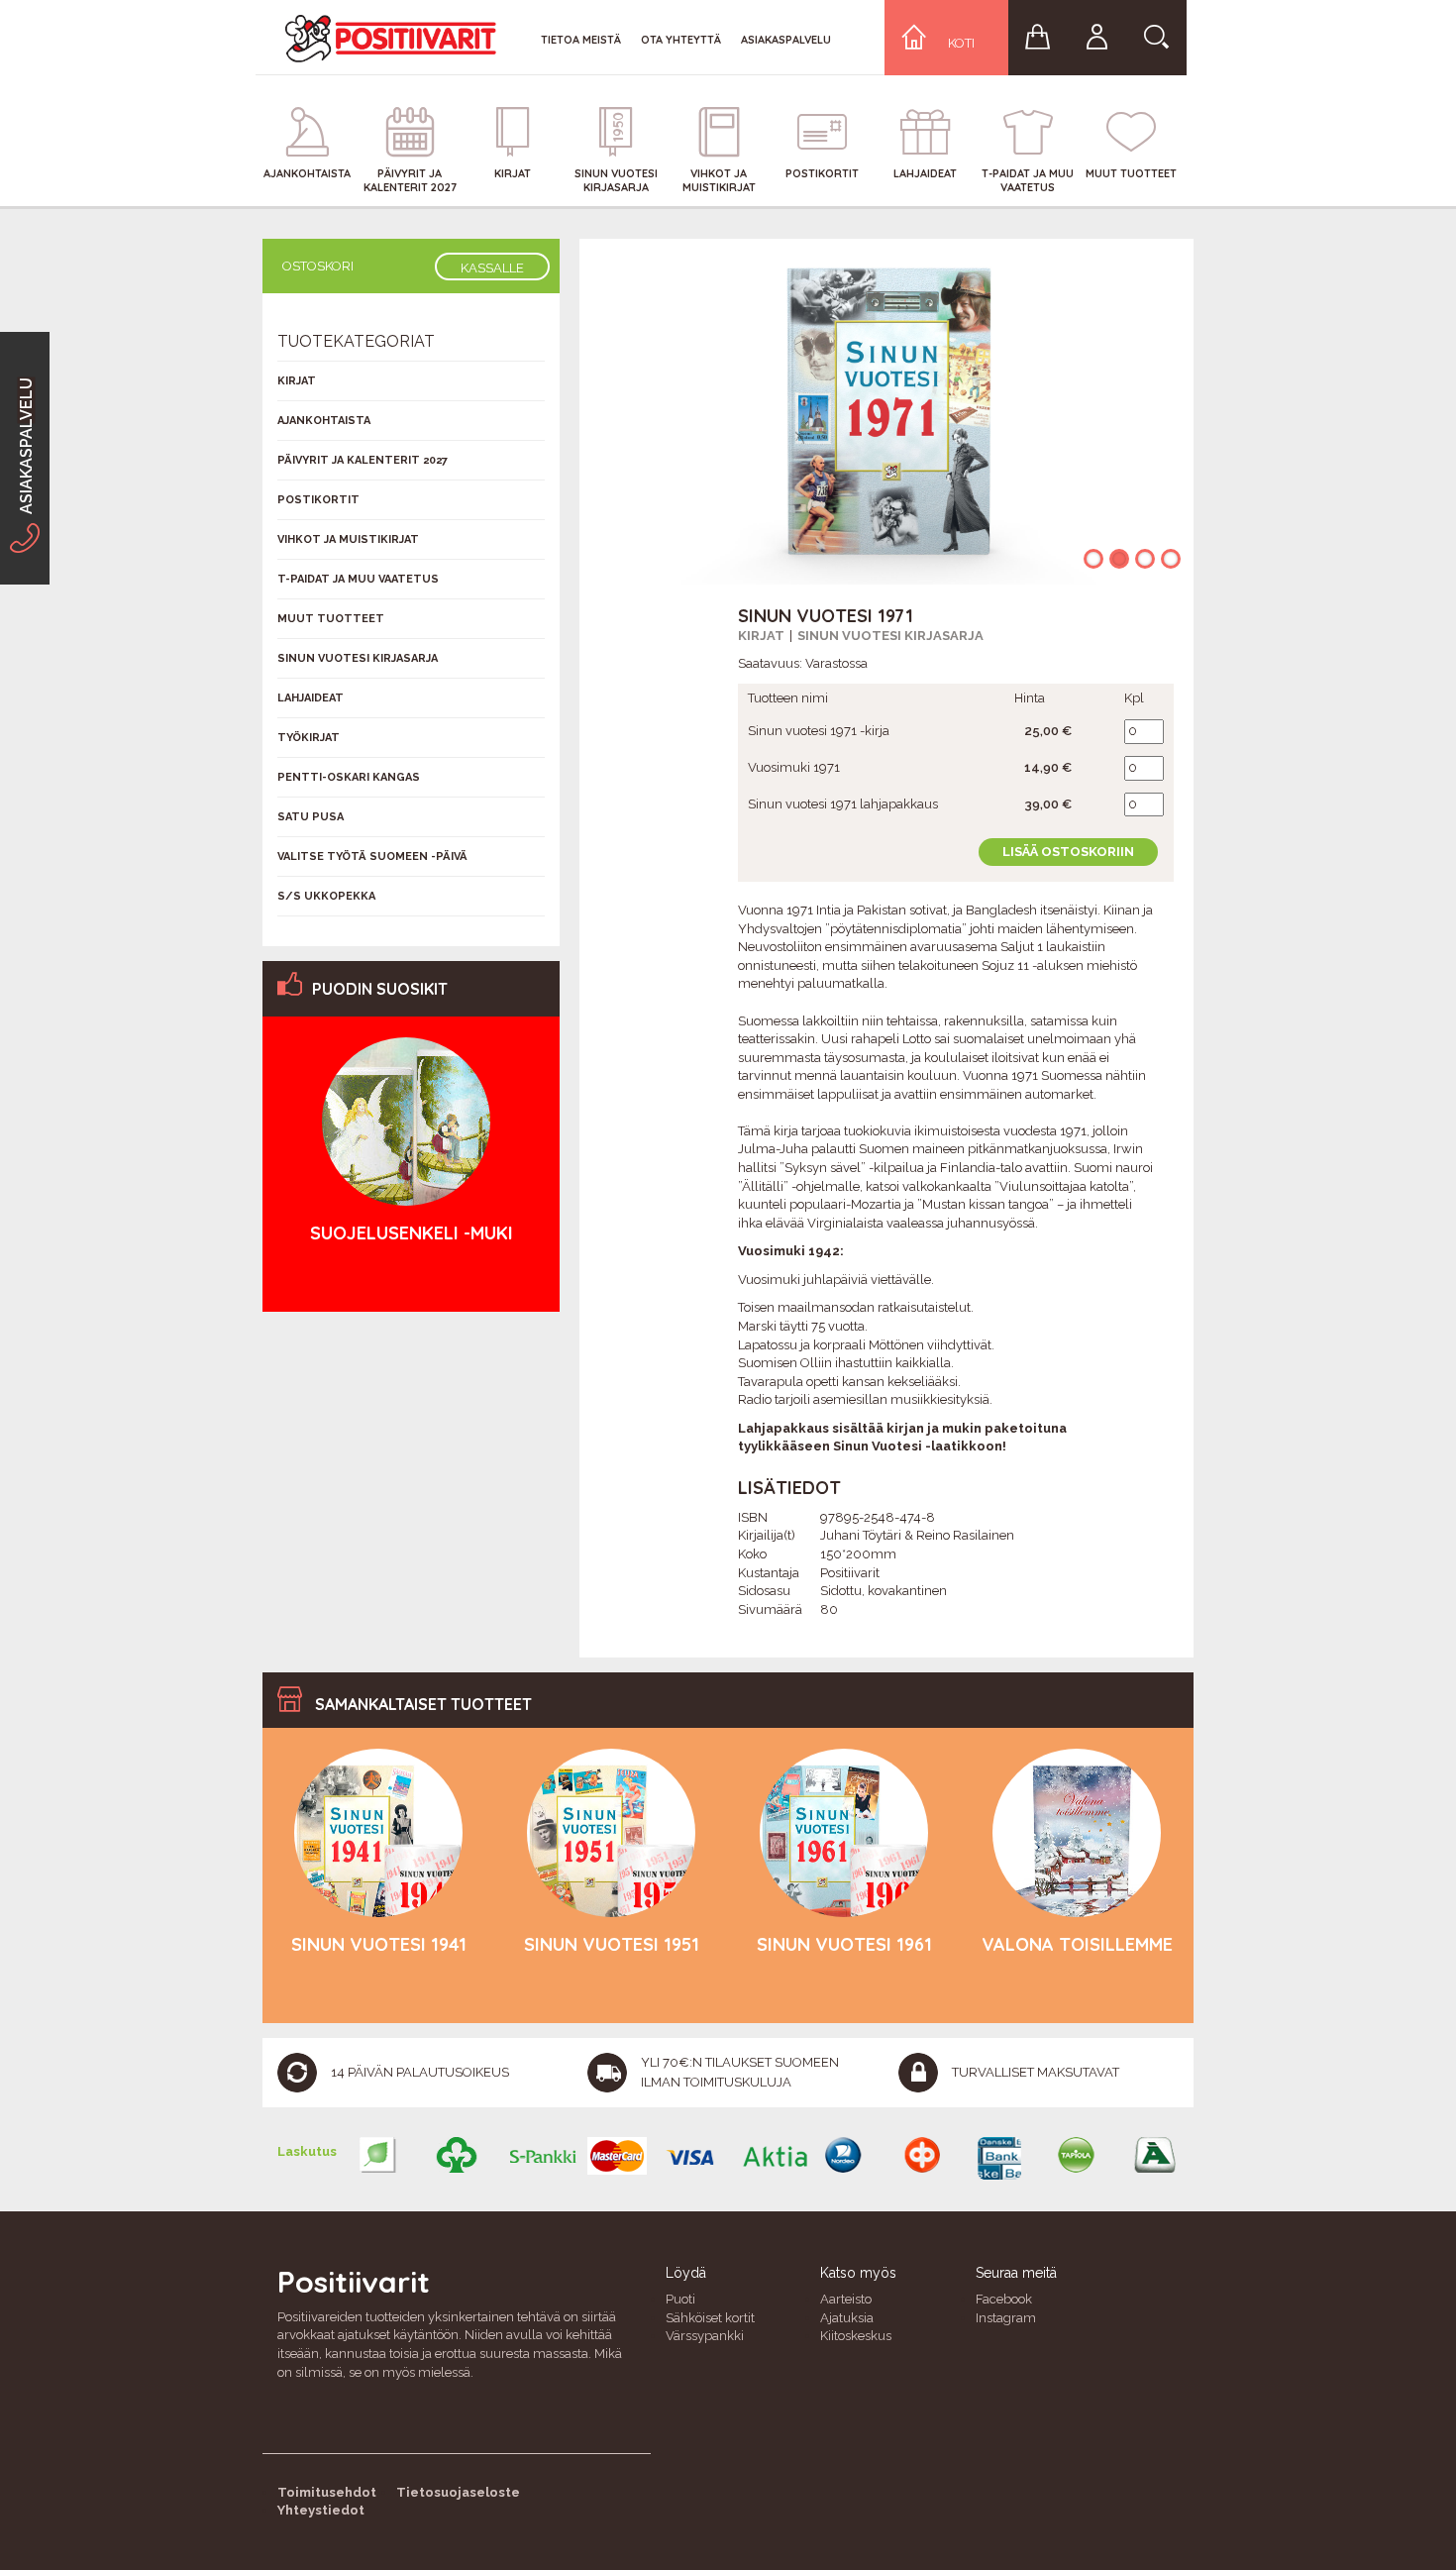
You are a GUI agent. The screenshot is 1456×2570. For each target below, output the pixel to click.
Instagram (1006, 2318)
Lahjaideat (311, 698)
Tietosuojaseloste (458, 2492)
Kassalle (492, 268)
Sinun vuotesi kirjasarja (890, 636)
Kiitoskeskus (856, 2336)
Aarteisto (846, 2299)
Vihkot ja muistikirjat (348, 539)
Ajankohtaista (324, 421)
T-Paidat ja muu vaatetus (358, 579)
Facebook (1004, 2299)
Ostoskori (318, 266)
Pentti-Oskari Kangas (349, 777)
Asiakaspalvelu (786, 40)
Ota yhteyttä (681, 40)
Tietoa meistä (581, 40)
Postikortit (318, 500)
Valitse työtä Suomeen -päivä (372, 857)
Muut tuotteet (331, 619)
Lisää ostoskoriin (1068, 852)
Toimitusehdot (327, 2492)
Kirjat (761, 636)
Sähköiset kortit (710, 2318)
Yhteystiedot (321, 2510)
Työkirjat (309, 738)
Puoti (680, 2299)
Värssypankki (705, 2336)
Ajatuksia (847, 2318)
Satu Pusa (311, 817)
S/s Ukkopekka (326, 896)
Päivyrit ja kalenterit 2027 (363, 460)
